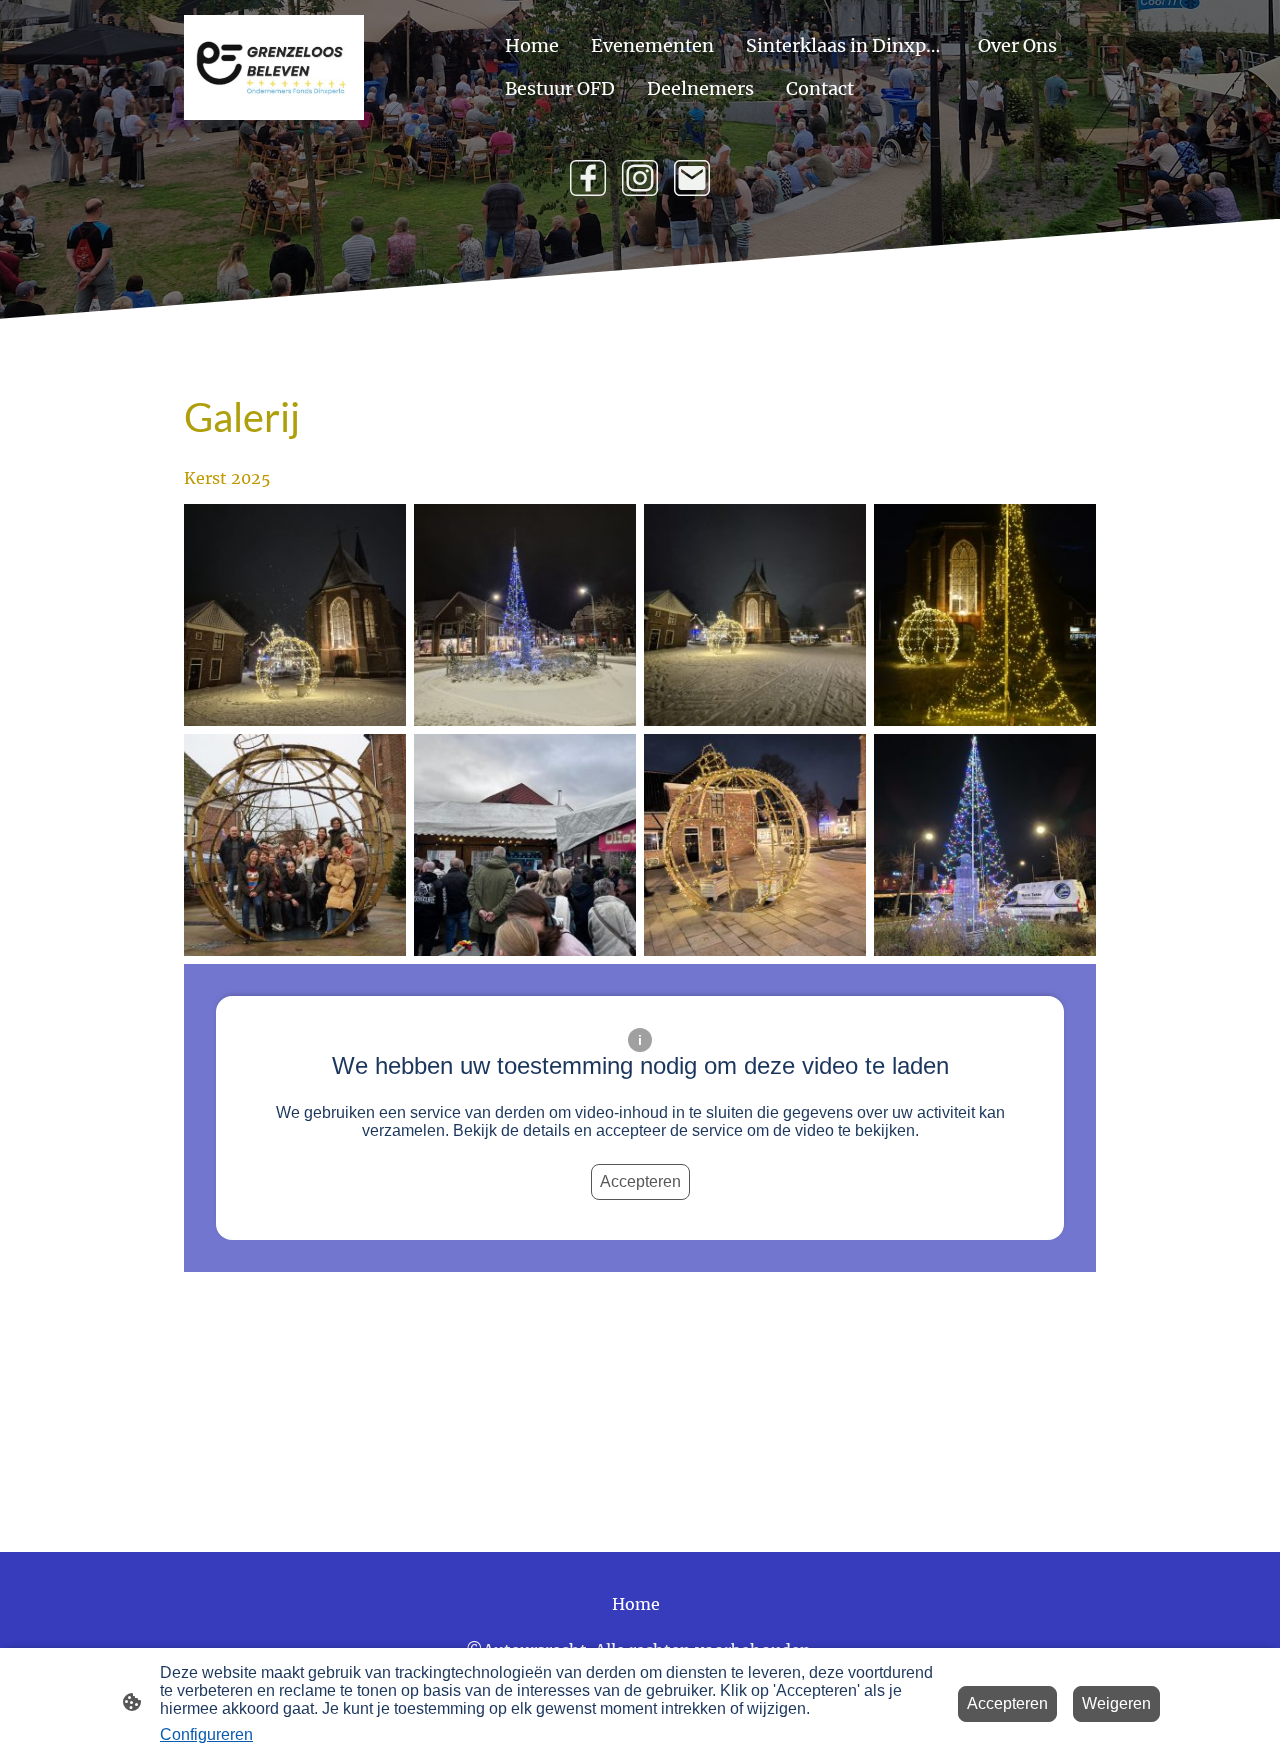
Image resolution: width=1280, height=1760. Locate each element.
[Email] (692, 178)
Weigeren (1116, 1703)
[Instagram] (640, 178)
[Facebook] (588, 178)
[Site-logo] (274, 67)
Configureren (206, 1734)
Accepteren (640, 1181)
